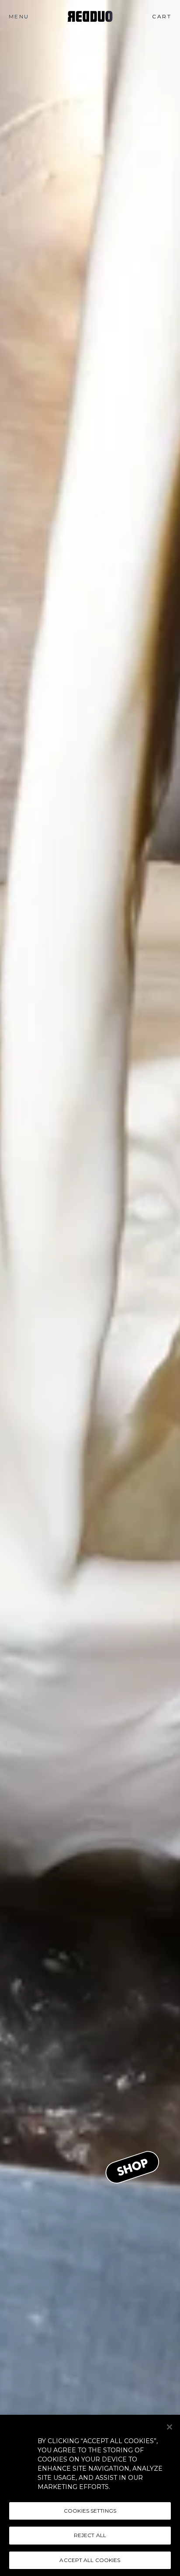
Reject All (90, 2535)
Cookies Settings (90, 2511)
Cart (164, 16)
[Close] (170, 2427)
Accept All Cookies (90, 2560)
